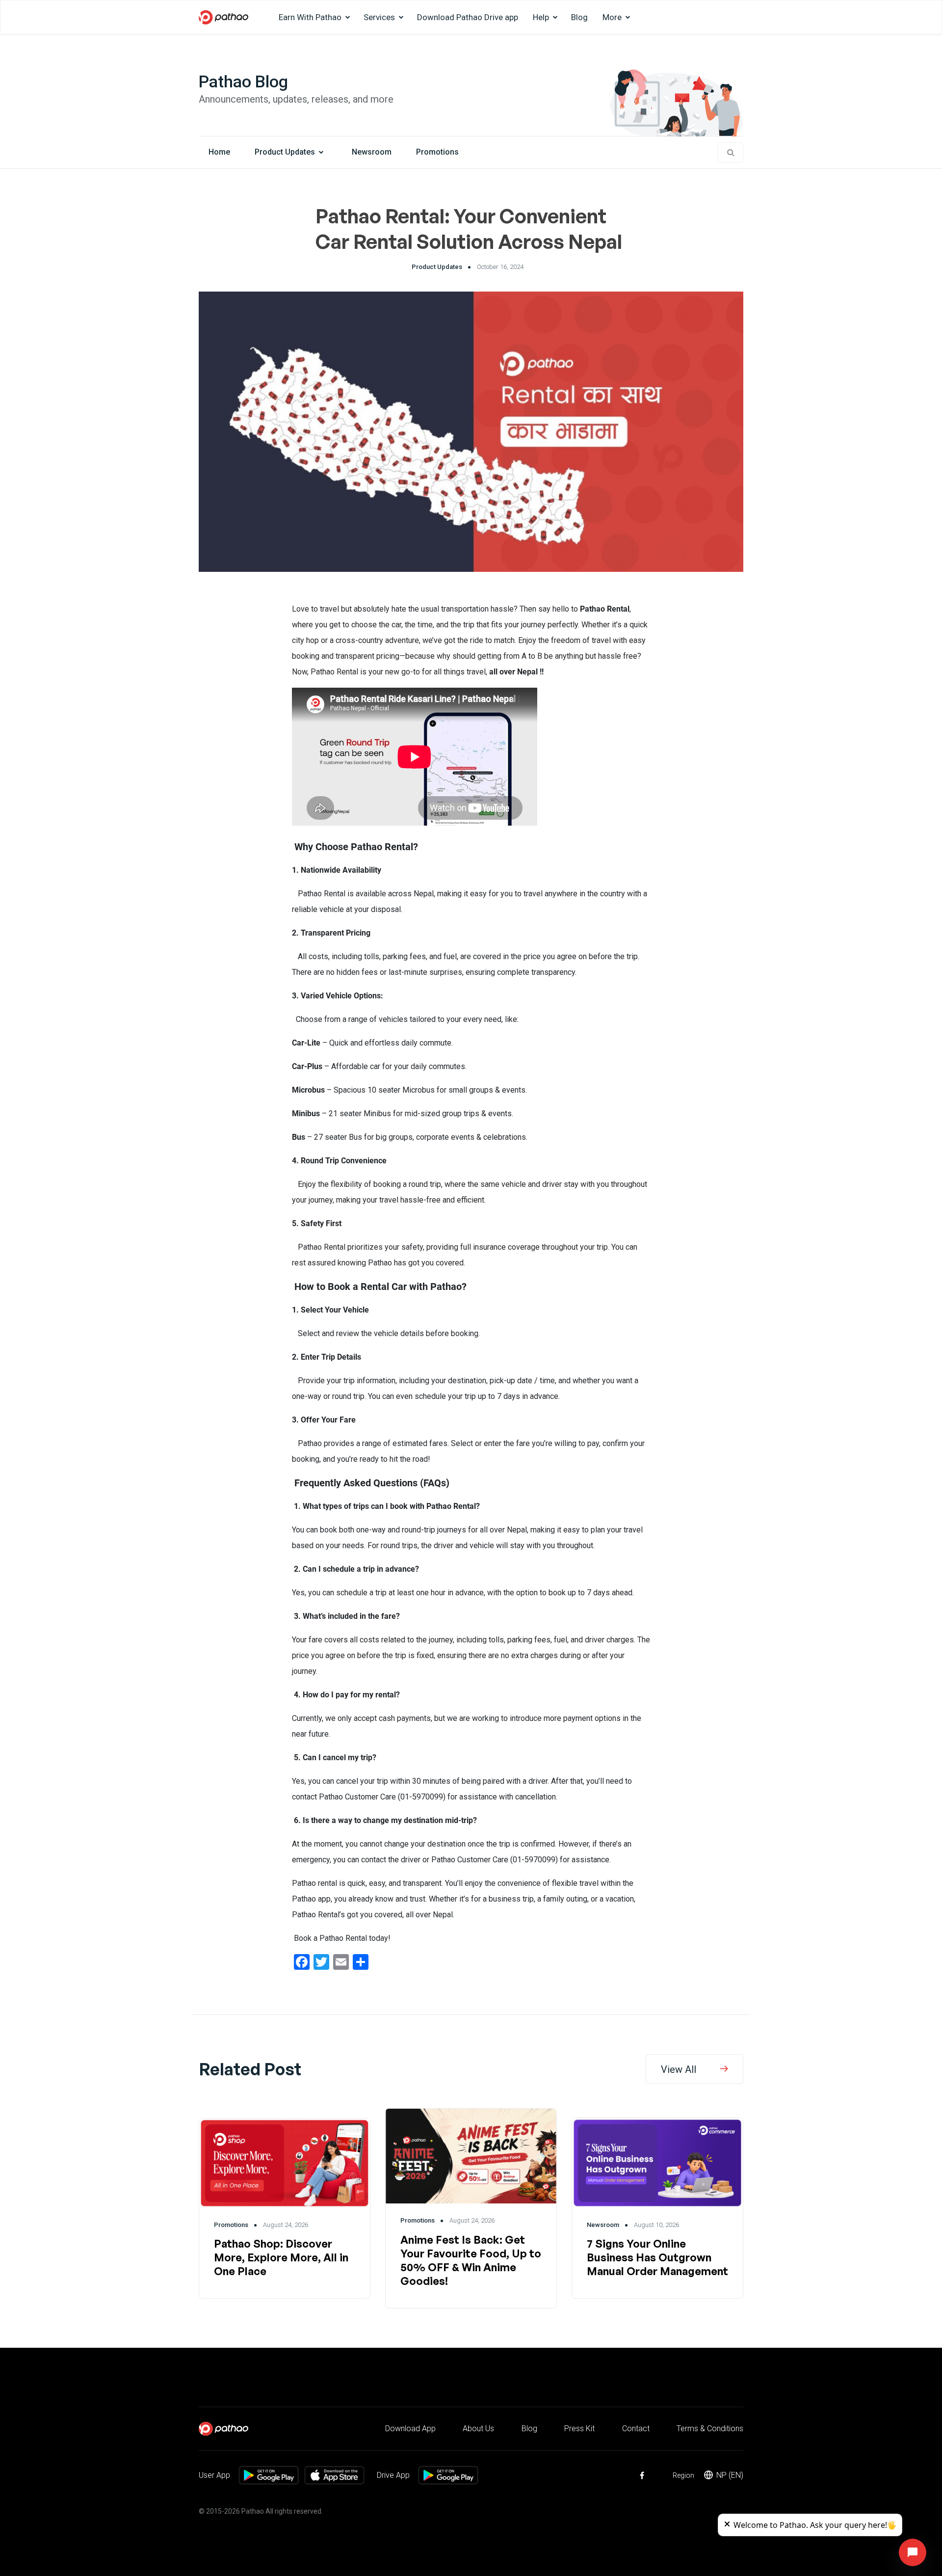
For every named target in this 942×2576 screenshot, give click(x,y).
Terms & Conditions (710, 2428)
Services (379, 17)
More (612, 17)
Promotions (437, 152)
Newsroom (372, 152)
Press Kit (579, 2428)
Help (541, 17)
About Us (478, 2428)
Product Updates (285, 152)
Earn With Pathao (310, 17)
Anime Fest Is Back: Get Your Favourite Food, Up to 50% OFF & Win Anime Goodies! (471, 2260)
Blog (579, 17)
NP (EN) (730, 2475)
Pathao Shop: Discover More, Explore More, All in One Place (281, 2257)
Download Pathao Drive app (468, 17)
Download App (410, 2428)
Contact (636, 2428)
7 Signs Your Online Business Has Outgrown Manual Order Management (657, 2257)
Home (219, 152)
